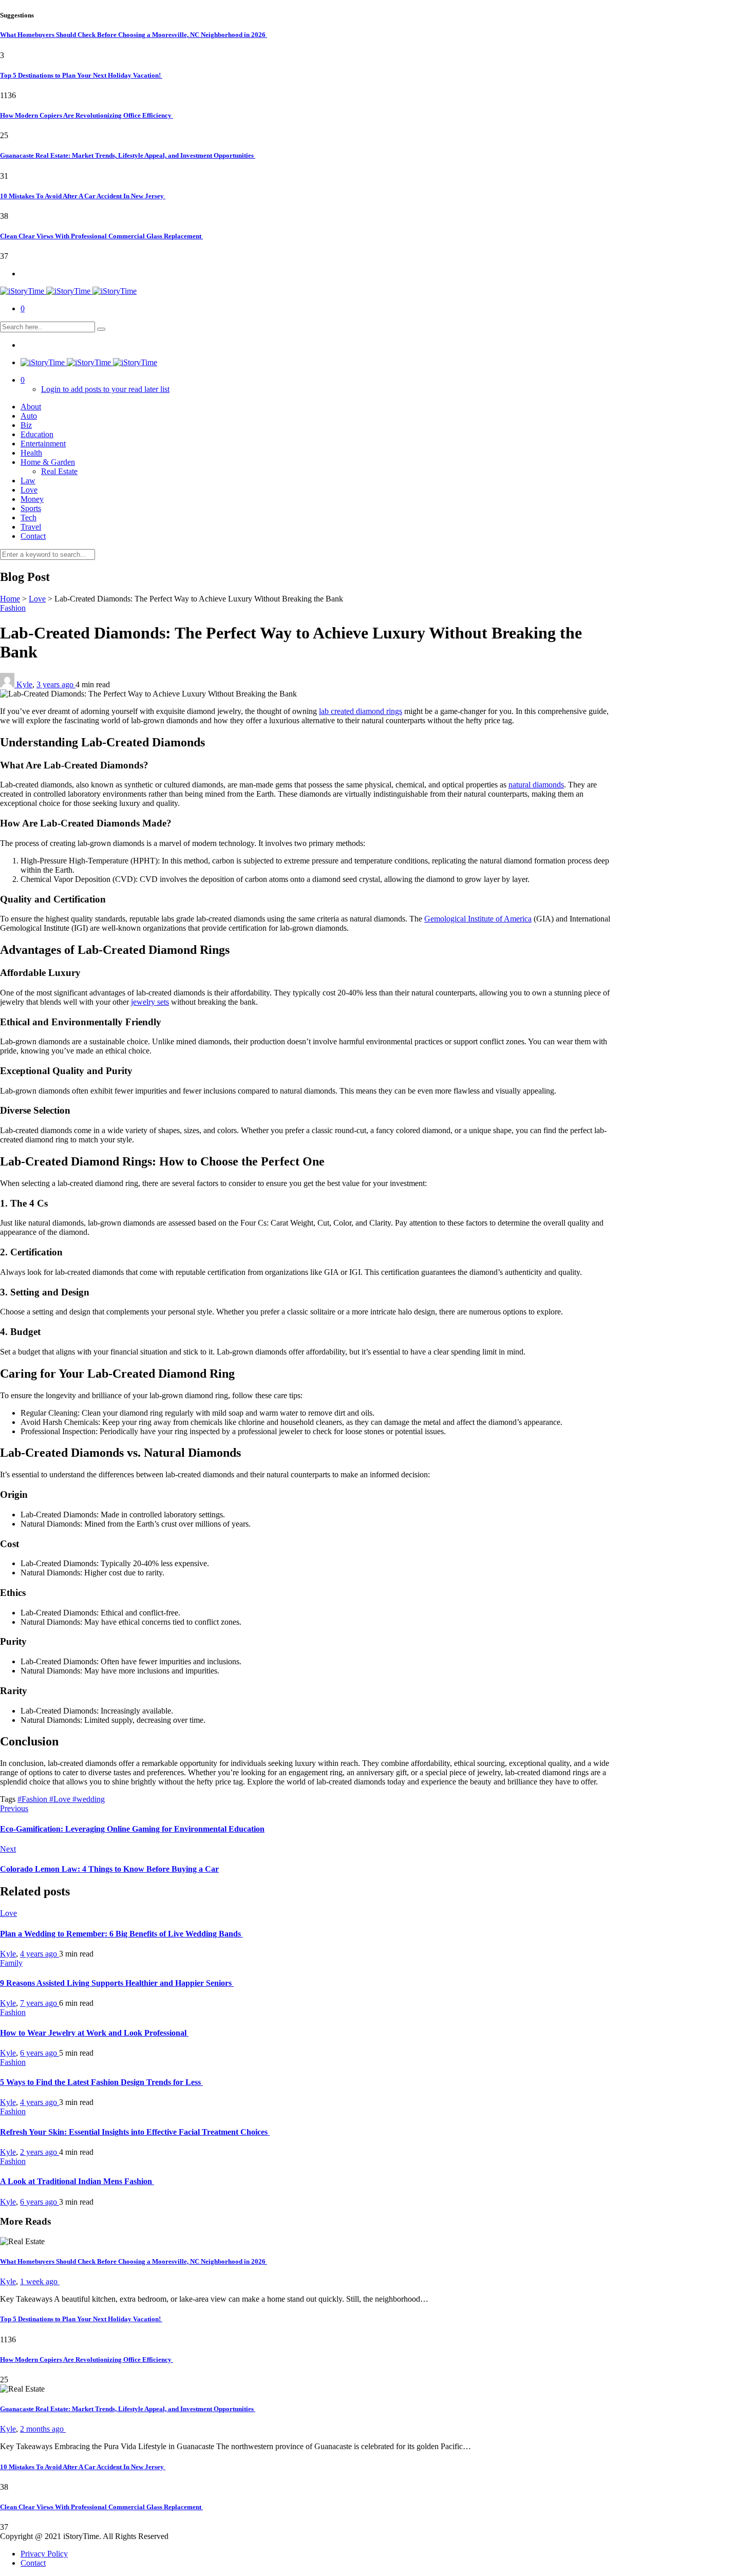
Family (11, 1963)
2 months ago (43, 2429)
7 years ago (40, 2003)
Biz (26, 425)
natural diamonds (536, 785)
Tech (29, 518)
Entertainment (43, 444)
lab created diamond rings (361, 711)
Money (32, 499)
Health (31, 453)
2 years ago (40, 2152)
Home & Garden (48, 462)
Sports (31, 508)
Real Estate (59, 471)
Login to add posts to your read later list (105, 389)
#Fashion (33, 1799)
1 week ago (40, 2281)
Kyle (24, 684)
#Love (61, 1799)
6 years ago (40, 2053)
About (31, 407)
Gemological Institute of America (478, 919)
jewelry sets (150, 1002)
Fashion (13, 608)
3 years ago (56, 684)
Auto (29, 416)
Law (28, 481)
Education (37, 434)
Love (29, 490)
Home (10, 599)
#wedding (89, 1799)
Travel (31, 527)
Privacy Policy (44, 2554)
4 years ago (40, 1954)
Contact (33, 536)
